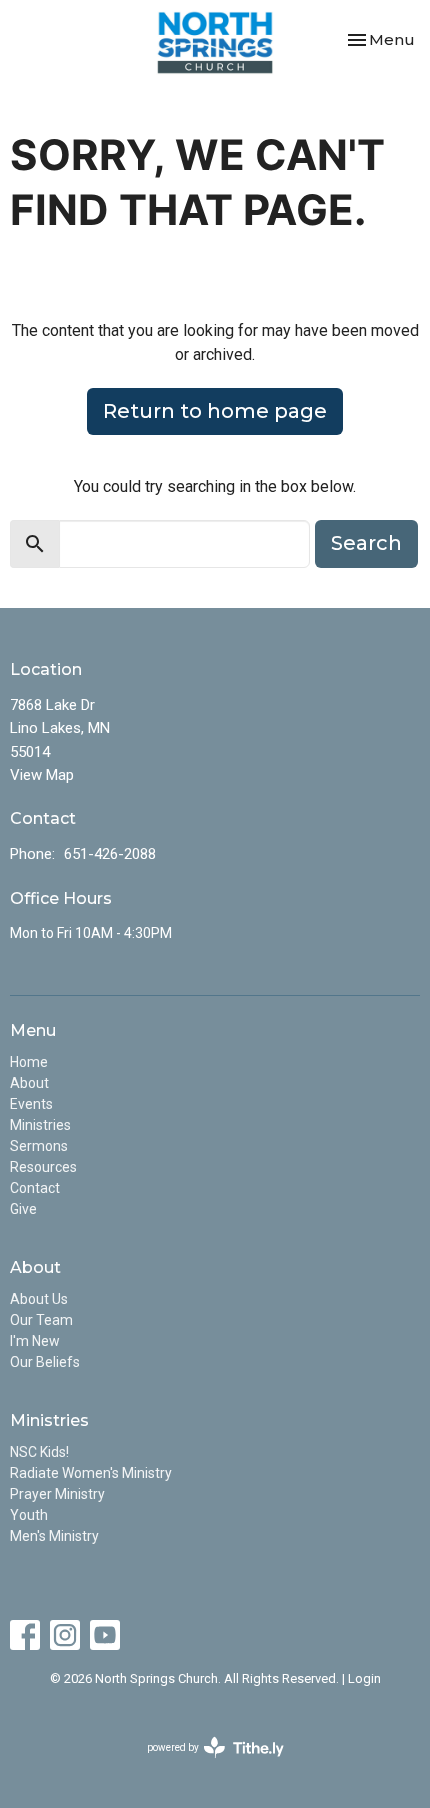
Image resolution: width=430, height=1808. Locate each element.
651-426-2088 (110, 854)
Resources (43, 1167)
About (29, 1083)
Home (29, 1062)
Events (31, 1104)
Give (23, 1209)
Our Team (41, 1320)
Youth (29, 1515)
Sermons (39, 1146)
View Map (42, 775)
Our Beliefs (45, 1362)
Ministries (40, 1125)
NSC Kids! (39, 1452)
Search (366, 543)
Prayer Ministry (57, 1494)
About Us (39, 1299)
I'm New (35, 1341)
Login (364, 1678)
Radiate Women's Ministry (91, 1473)
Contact (35, 1188)
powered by (204, 1765)
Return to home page (215, 411)
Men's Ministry (54, 1536)
